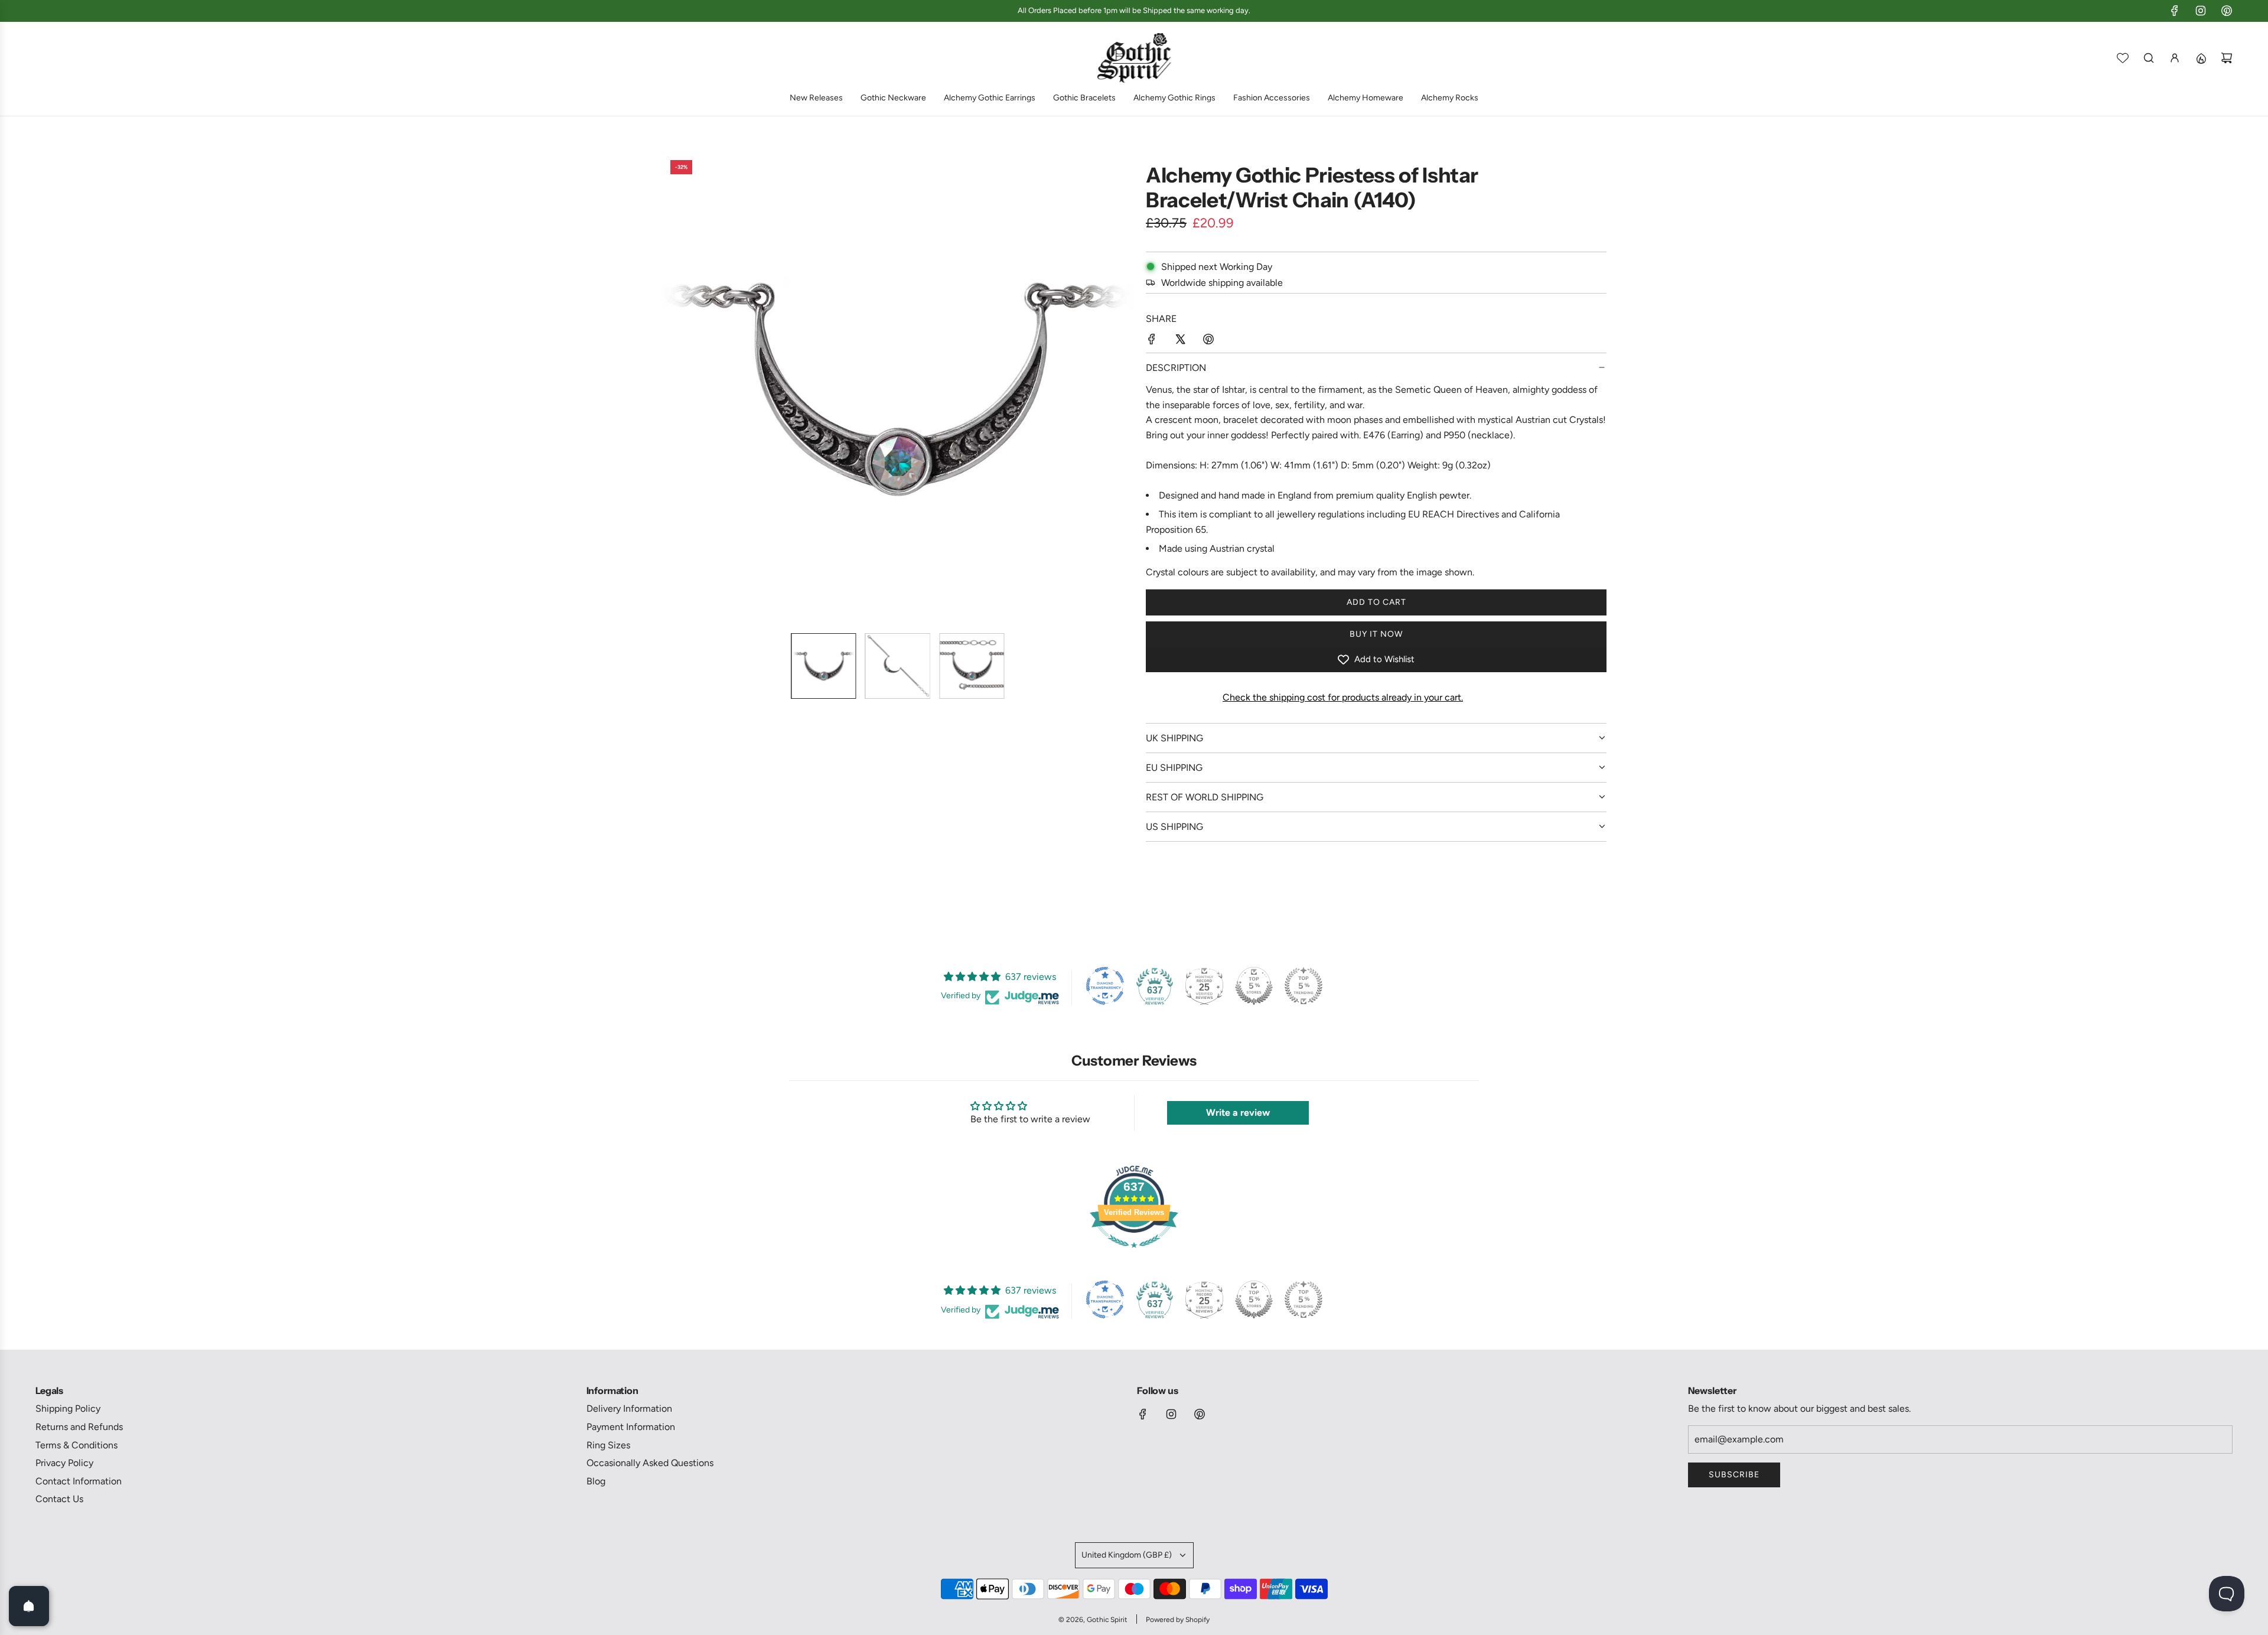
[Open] (29, 1606)
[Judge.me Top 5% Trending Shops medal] (1304, 986)
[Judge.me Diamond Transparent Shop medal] (1105, 986)
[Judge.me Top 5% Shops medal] (1254, 986)
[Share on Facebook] (1152, 341)
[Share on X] (1180, 341)
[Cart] (2227, 58)
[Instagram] (2201, 11)
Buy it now (1376, 634)
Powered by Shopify (1178, 1620)
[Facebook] (2175, 11)
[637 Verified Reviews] (1134, 1254)
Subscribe (1734, 1475)
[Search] (2149, 58)
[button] (671, 387)
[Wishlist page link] (2123, 58)
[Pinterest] (2227, 11)
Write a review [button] (1238, 1113)
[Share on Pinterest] (1208, 341)
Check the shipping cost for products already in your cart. (1343, 697)
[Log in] (2175, 58)
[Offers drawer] (2201, 58)
